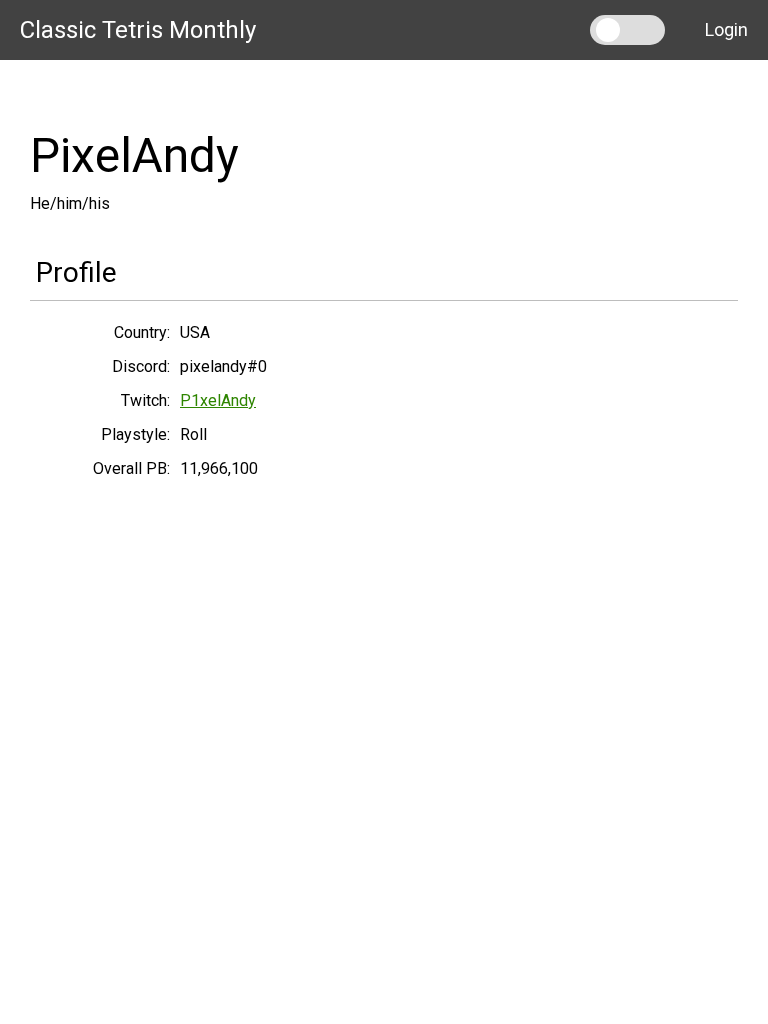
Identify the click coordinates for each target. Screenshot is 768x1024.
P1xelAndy (218, 400)
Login (726, 29)
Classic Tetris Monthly (138, 30)
